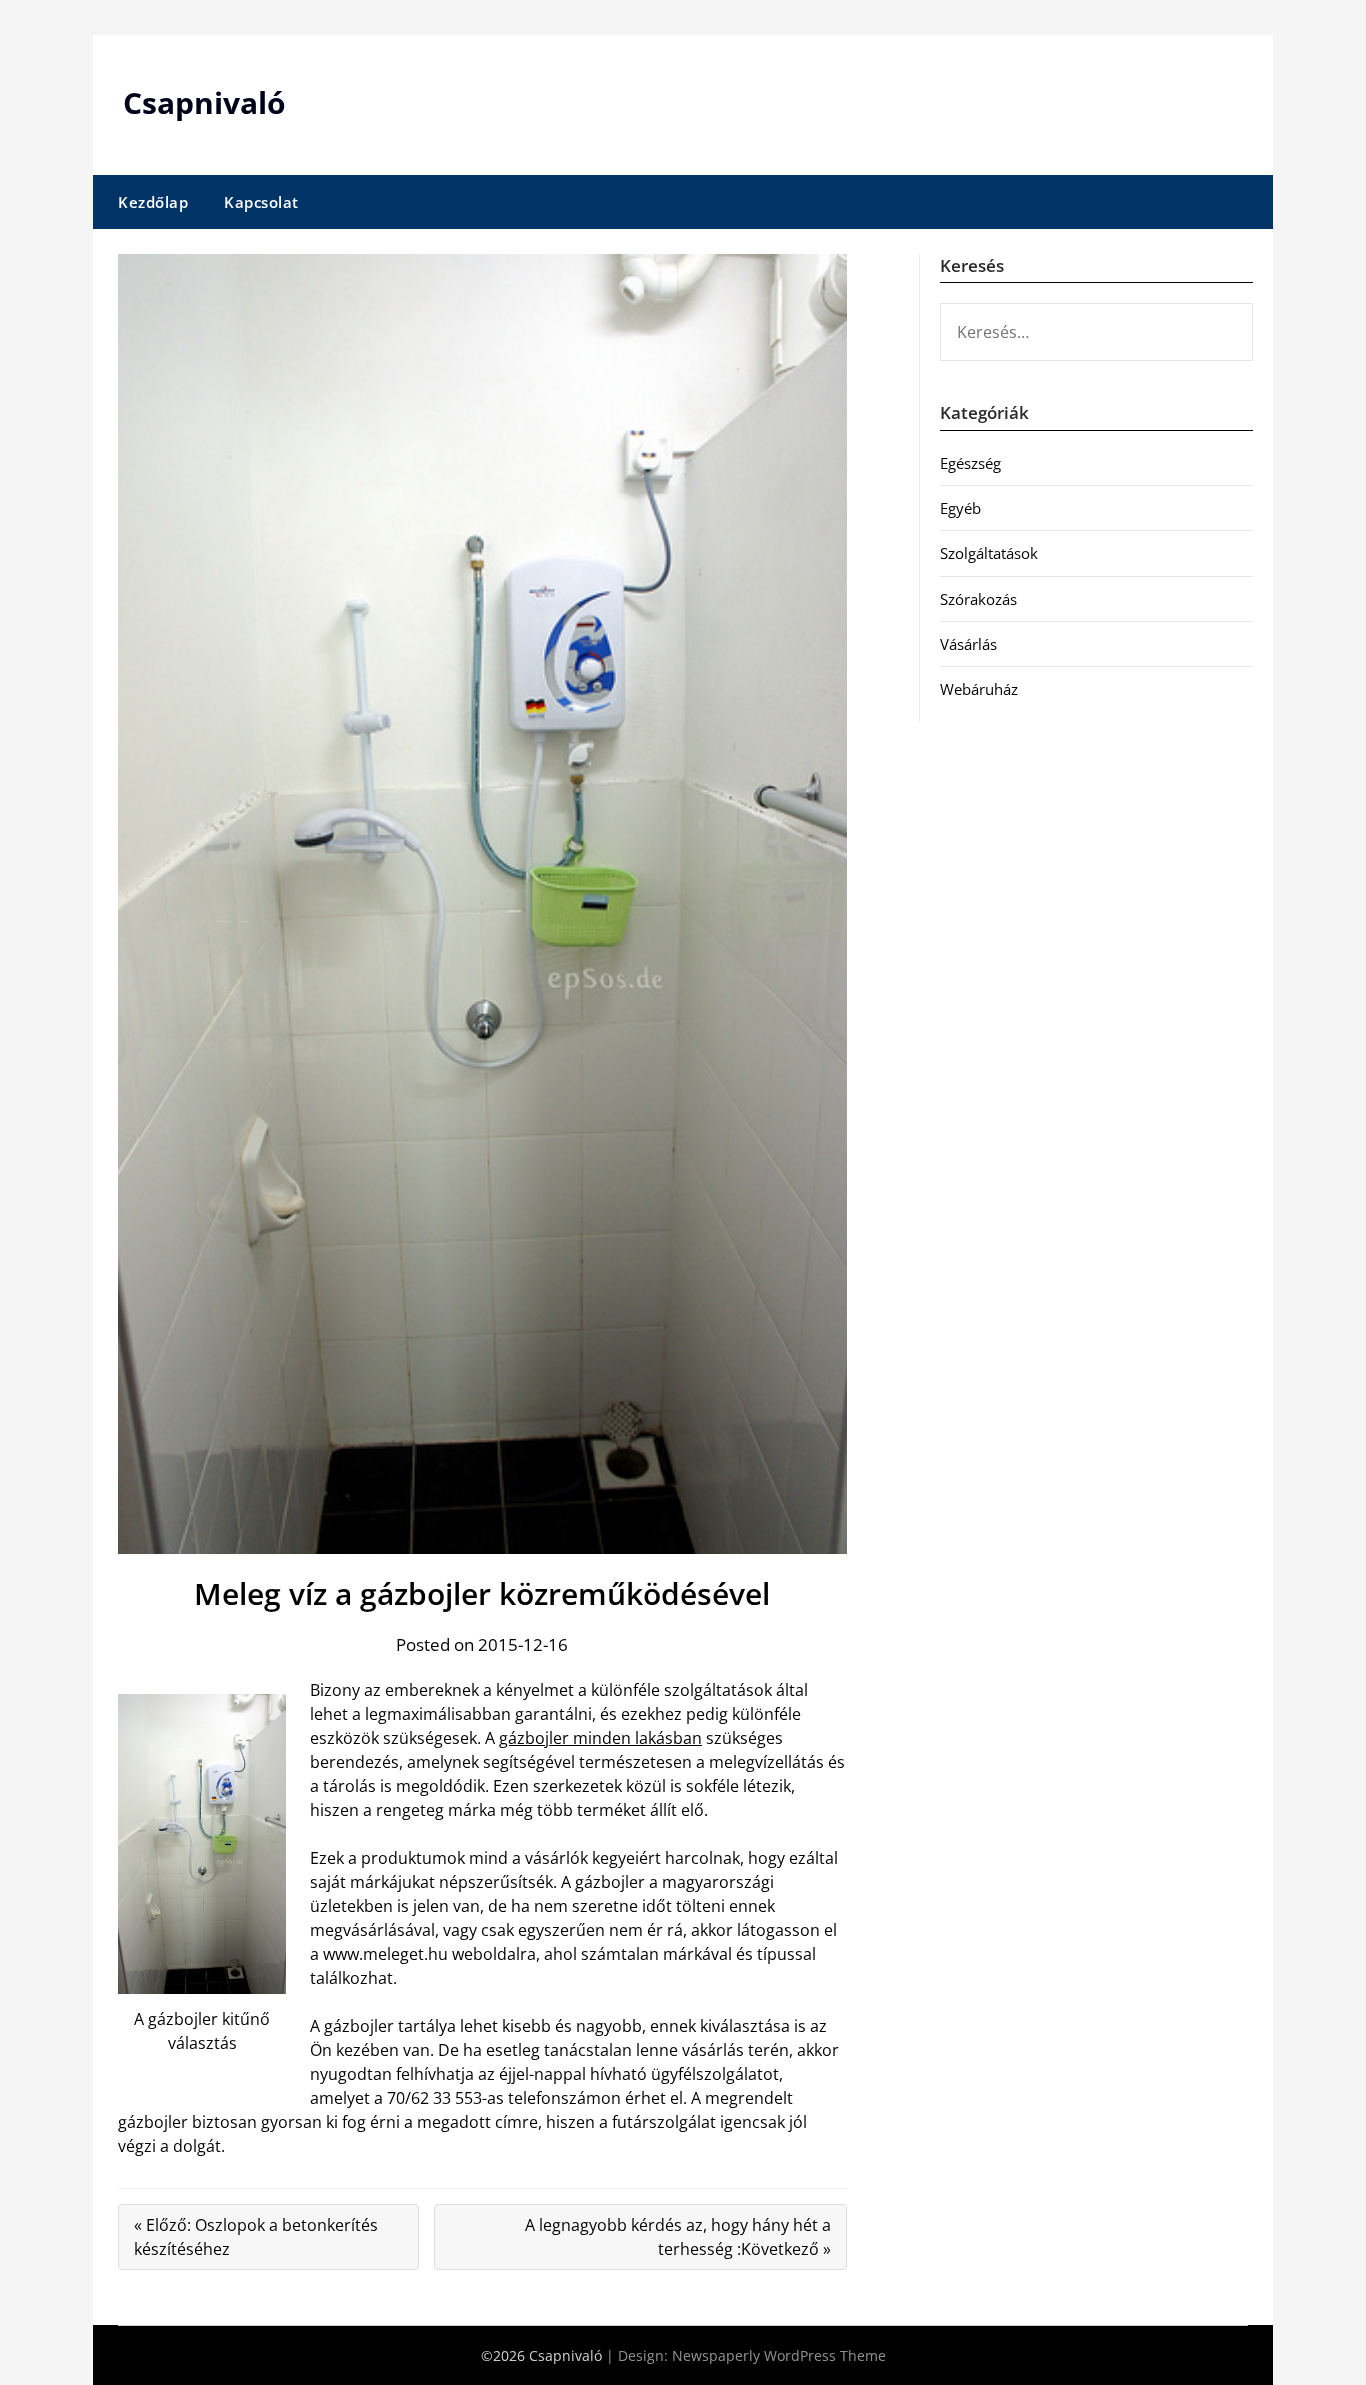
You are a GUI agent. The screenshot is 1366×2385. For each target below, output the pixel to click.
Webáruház (979, 689)
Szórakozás (978, 599)
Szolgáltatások (989, 553)
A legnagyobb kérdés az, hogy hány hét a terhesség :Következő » (678, 2237)
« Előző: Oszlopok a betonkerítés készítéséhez (256, 2237)
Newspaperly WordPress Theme (779, 2355)
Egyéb (960, 508)
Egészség (970, 463)
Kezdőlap (153, 202)
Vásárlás (968, 644)
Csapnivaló (204, 102)
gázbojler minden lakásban (600, 1738)
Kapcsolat (261, 202)
